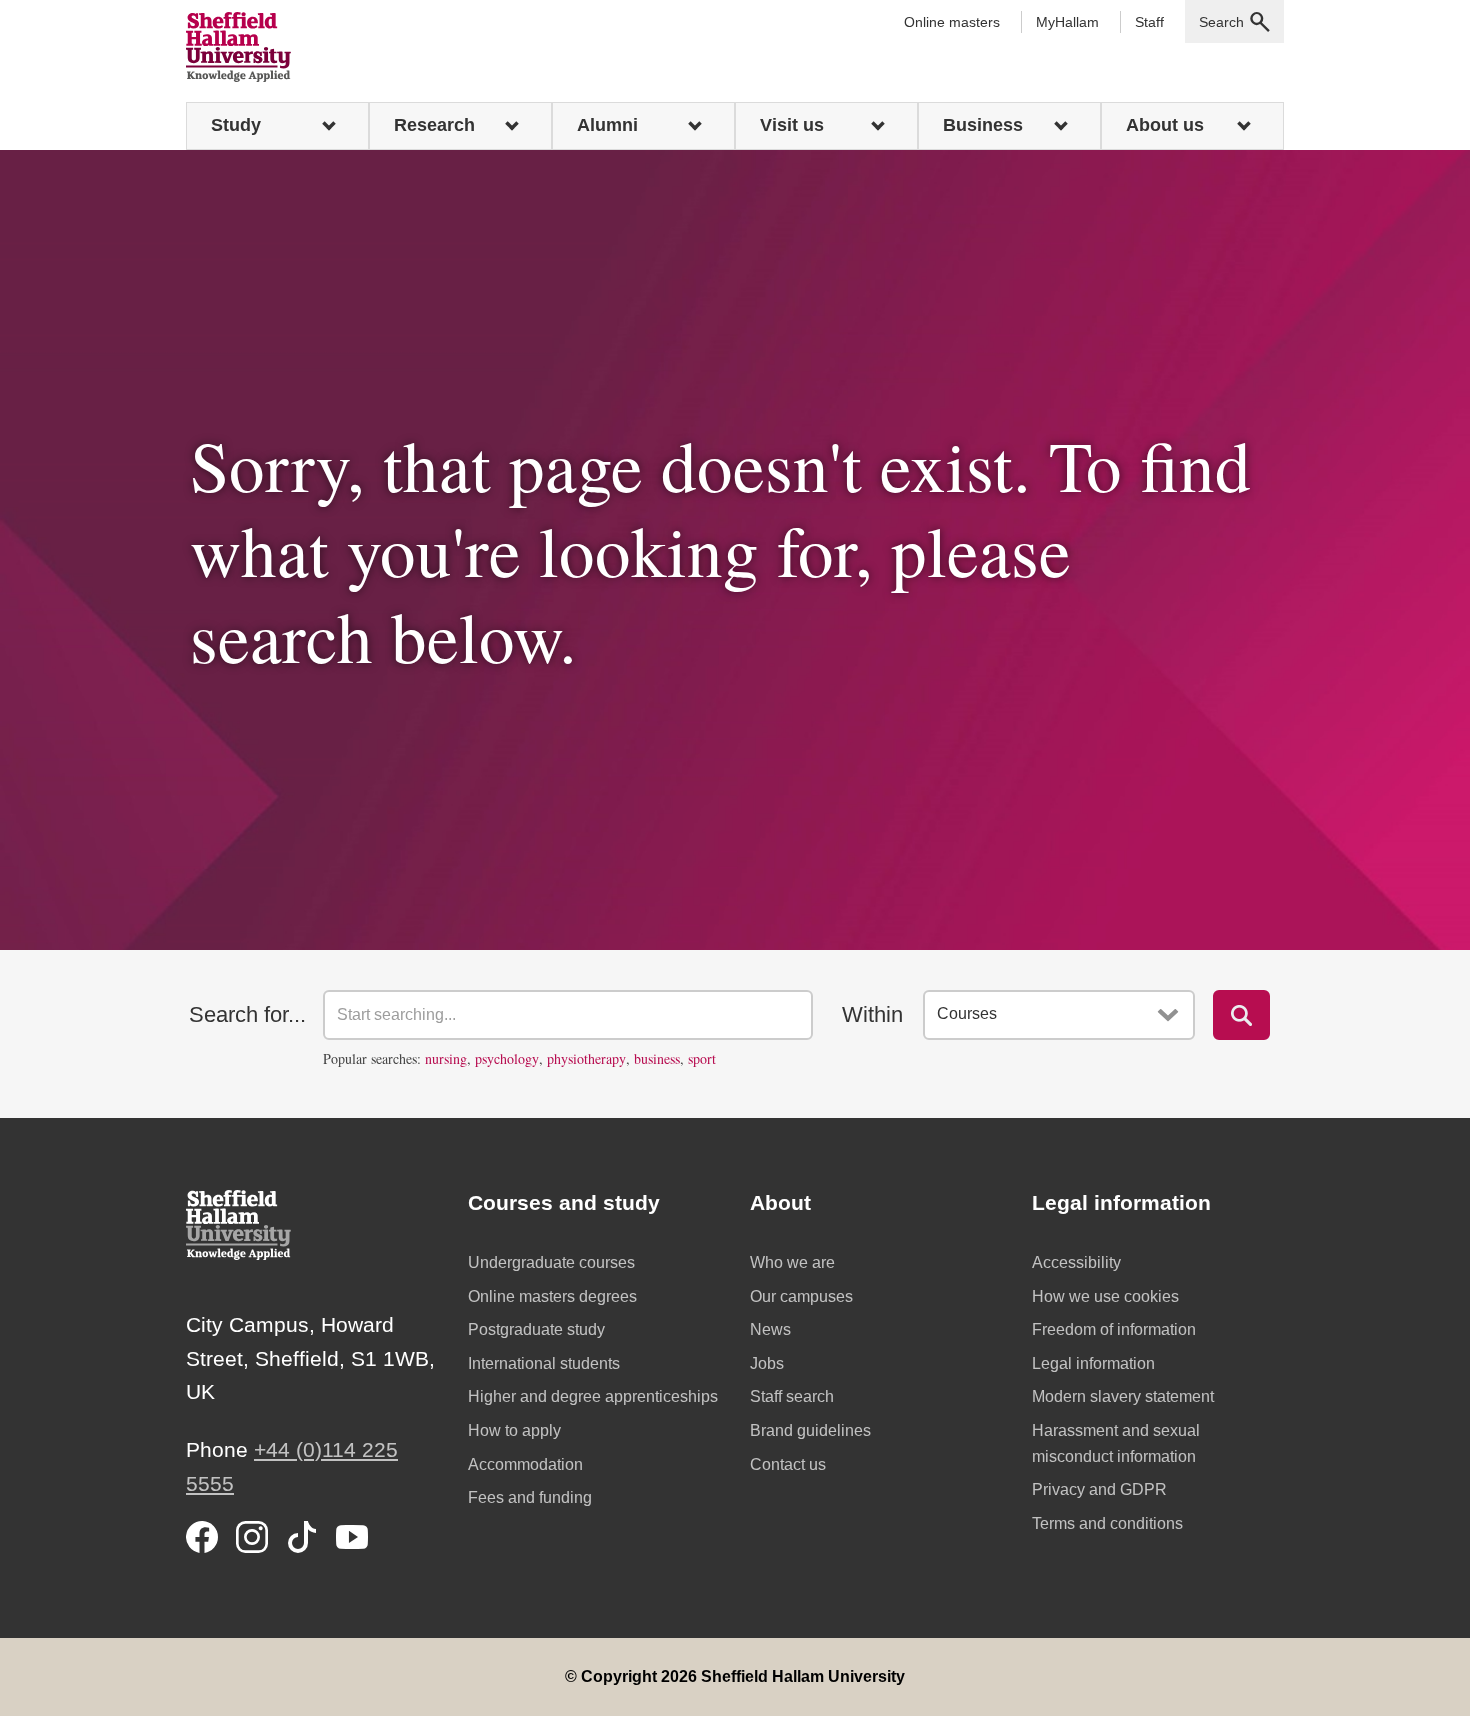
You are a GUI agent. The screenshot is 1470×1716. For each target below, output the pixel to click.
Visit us (792, 125)
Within (872, 1014)
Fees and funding (530, 1497)
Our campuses (801, 1296)
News (770, 1329)
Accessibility (1076, 1262)
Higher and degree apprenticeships (593, 1396)
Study (236, 125)
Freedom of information (1114, 1329)
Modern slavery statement (1123, 1396)
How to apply (514, 1430)
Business (983, 125)
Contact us (788, 1464)
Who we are (792, 1262)
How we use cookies (1105, 1296)
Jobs (767, 1363)
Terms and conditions (1107, 1523)
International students (544, 1363)
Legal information (1093, 1363)
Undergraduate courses (551, 1262)
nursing (446, 1058)
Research (434, 125)
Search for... (247, 1014)
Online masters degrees (552, 1296)
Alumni (607, 125)
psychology (507, 1058)
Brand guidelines (810, 1430)
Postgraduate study (536, 1329)
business (657, 1058)
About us (1165, 125)
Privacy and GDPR (1099, 1489)
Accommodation (525, 1464)
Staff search (792, 1396)
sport (702, 1058)
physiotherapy (586, 1058)
